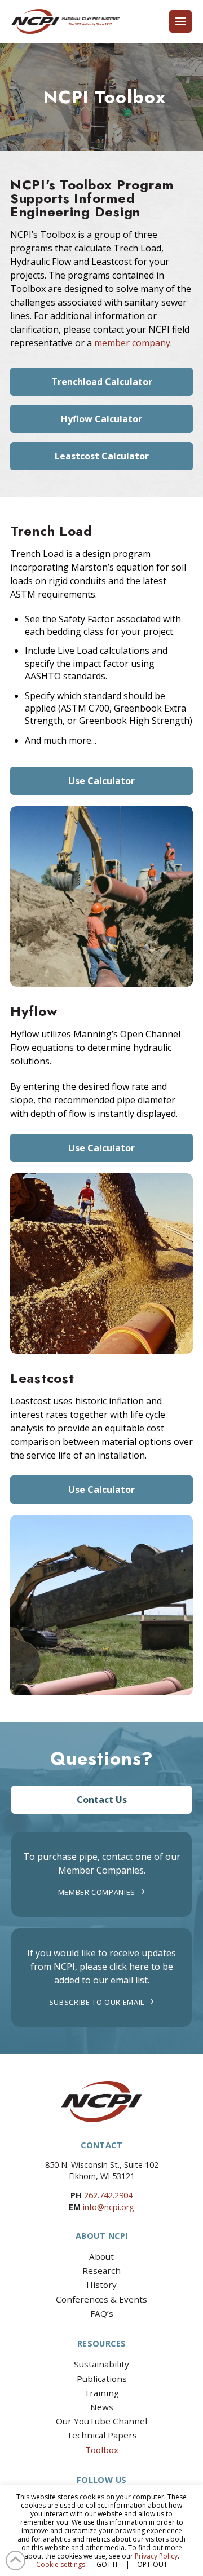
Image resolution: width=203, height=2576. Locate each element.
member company (132, 343)
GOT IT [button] (107, 2564)
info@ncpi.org (109, 2207)
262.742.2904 (108, 2195)
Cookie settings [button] (61, 2564)
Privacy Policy (156, 2556)
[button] (180, 21)
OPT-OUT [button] (152, 2564)
